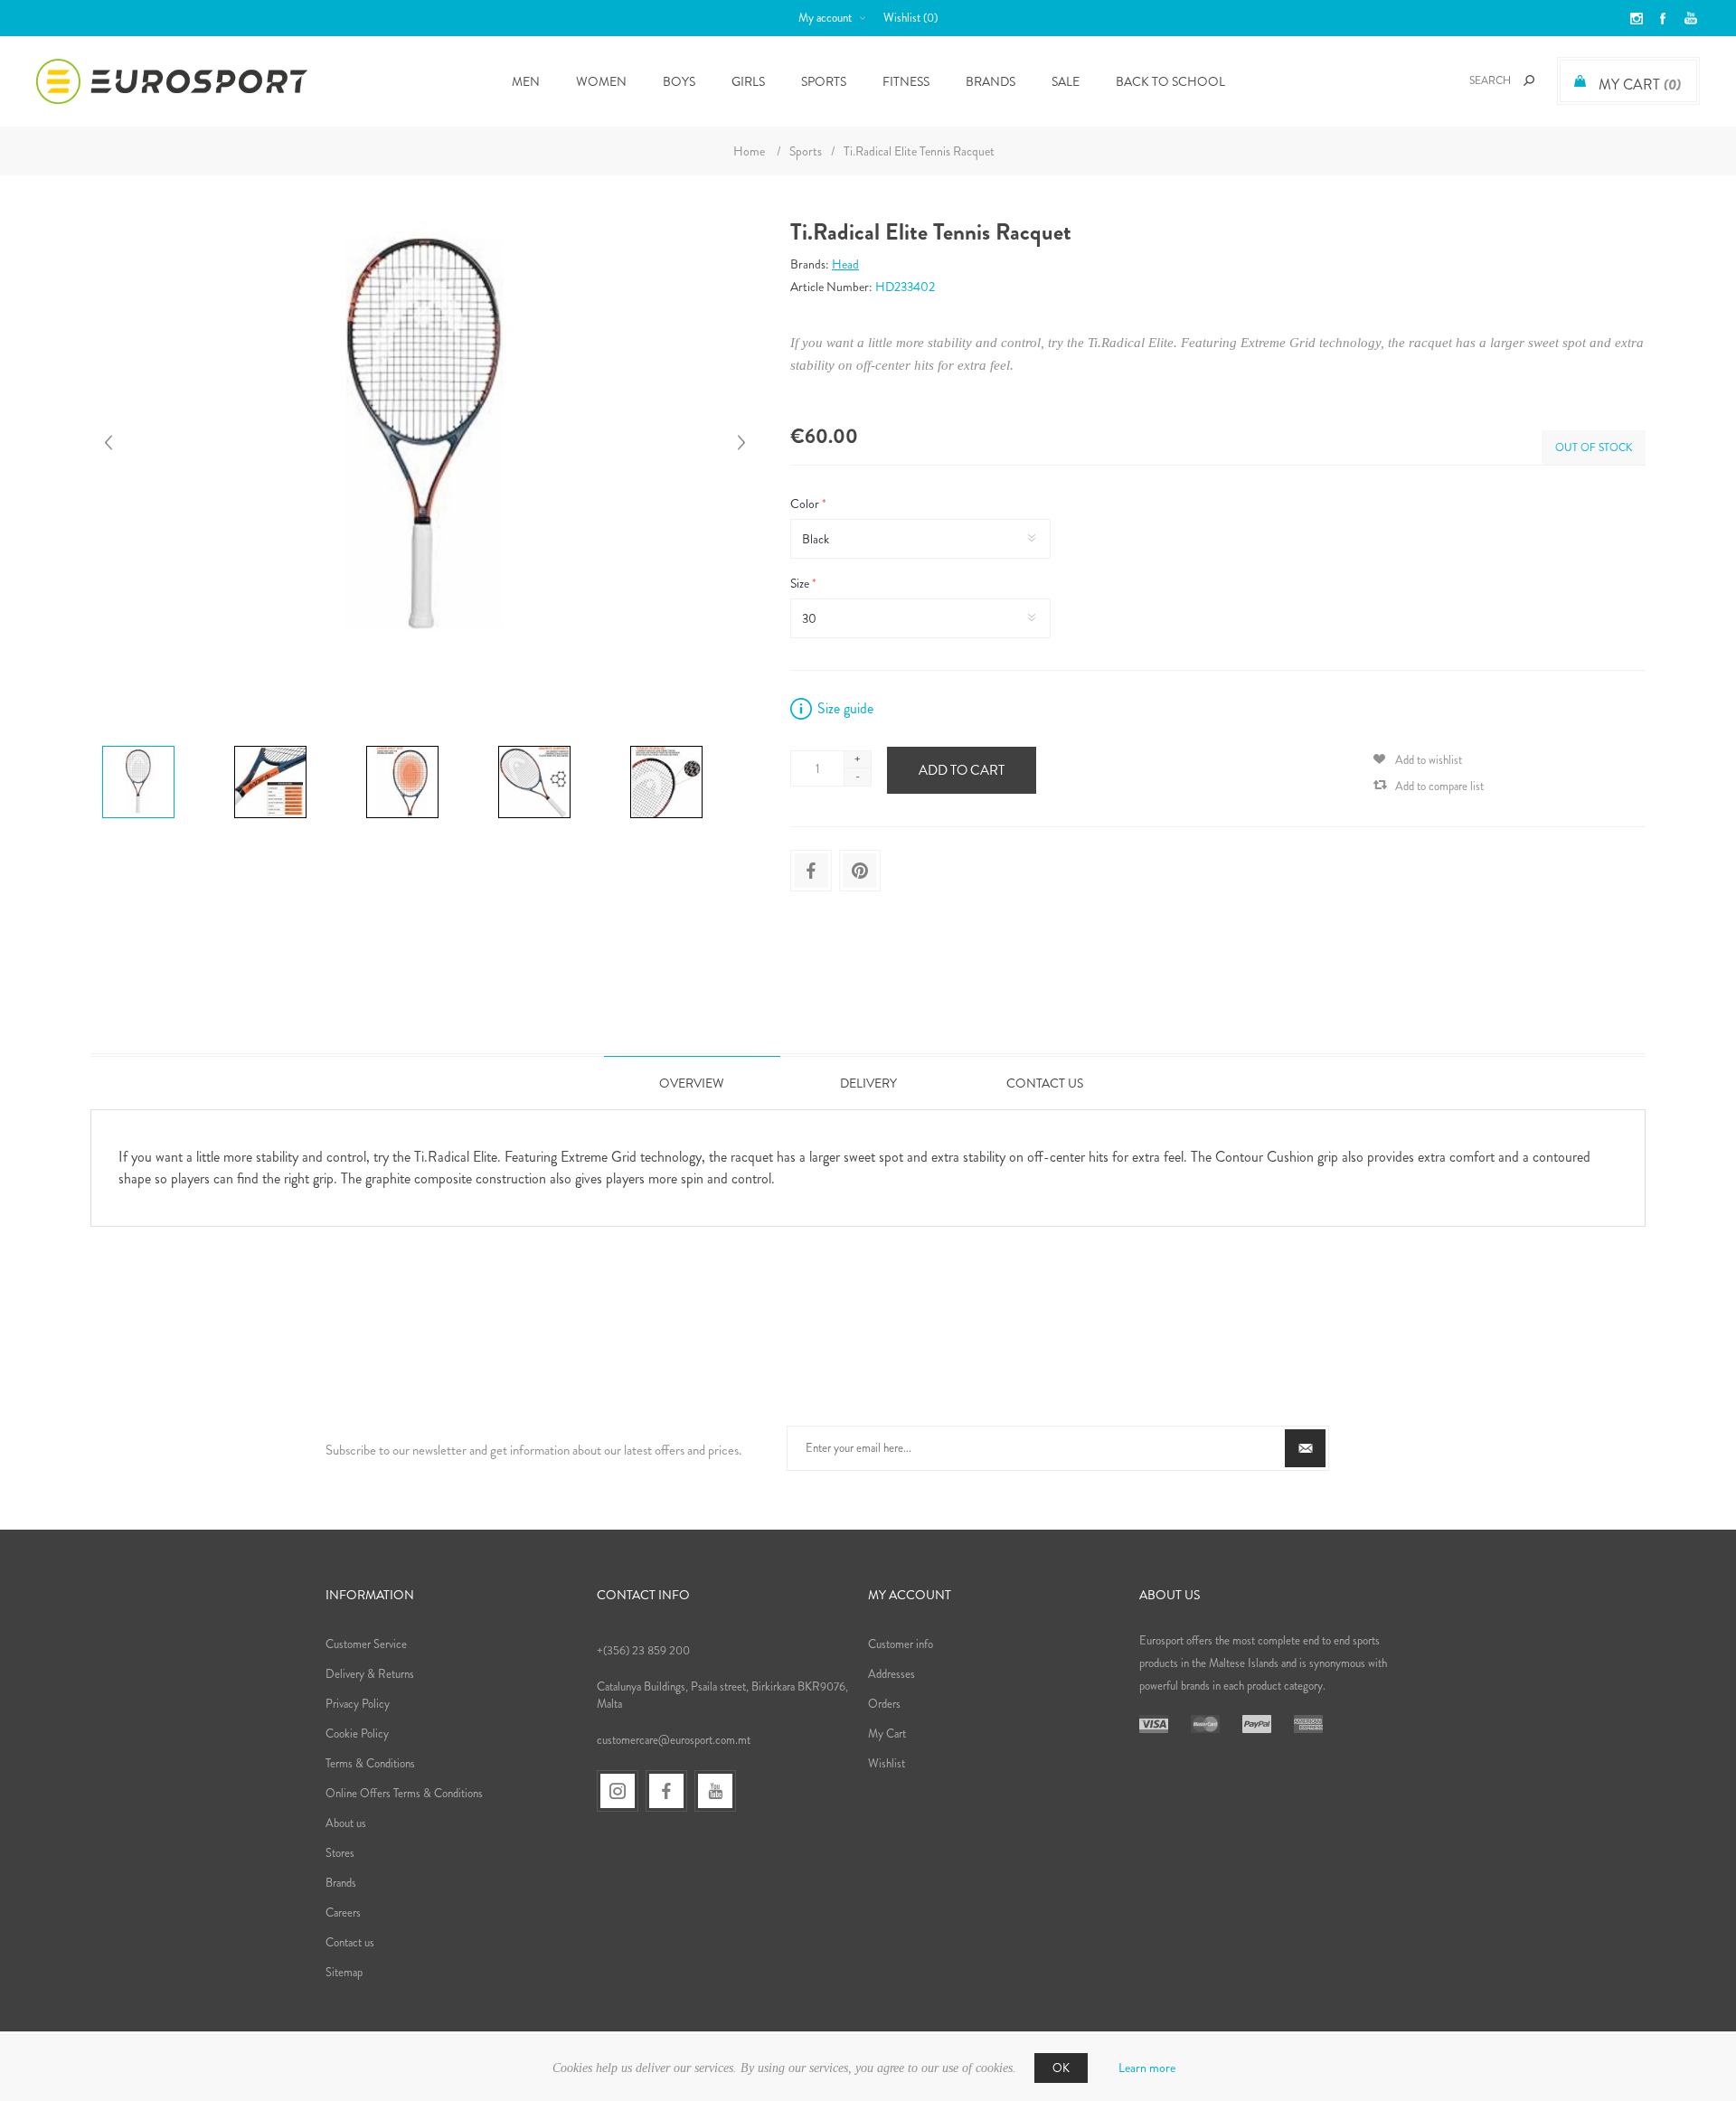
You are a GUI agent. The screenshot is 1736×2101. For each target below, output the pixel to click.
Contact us (350, 1942)
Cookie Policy (357, 1734)
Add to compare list (1439, 786)
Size (801, 583)
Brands (991, 81)
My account (825, 18)
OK (1061, 2068)
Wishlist (887, 1763)
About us (346, 1823)
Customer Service (366, 1644)
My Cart (887, 1734)
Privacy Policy (358, 1704)
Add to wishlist (1429, 760)
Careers (343, 1913)
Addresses (892, 1674)
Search (1529, 80)
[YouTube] (715, 1791)
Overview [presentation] (692, 1083)
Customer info (901, 1644)
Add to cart (962, 770)
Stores (340, 1853)
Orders (884, 1704)
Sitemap (344, 1972)
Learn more (1147, 2068)
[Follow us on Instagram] (618, 1791)
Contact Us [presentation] (1045, 1083)
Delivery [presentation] (868, 1083)
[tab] (692, 1083)
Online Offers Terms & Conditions (404, 1793)
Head (845, 264)
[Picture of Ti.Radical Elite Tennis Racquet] (138, 746)
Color (806, 504)
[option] (161, 749)
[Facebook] (666, 1791)
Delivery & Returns (370, 1674)
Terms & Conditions (370, 1763)
